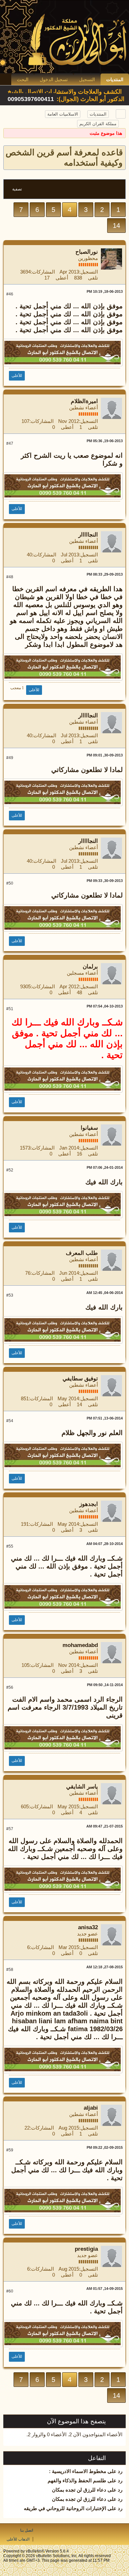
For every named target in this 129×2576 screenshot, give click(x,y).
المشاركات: (43, 272)
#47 (10, 443)
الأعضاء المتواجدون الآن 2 (96, 2434)
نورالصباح (87, 252)
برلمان (90, 967)
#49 (10, 758)
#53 (10, 1295)
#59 (10, 2150)
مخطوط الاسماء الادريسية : (78, 2471)
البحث (23, 79)
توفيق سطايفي (80, 1379)
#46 (10, 294)
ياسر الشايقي (82, 1787)
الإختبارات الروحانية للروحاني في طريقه (65, 2508)
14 (116, 226)
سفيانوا (89, 1128)
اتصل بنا (27, 2530)
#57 (10, 1829)
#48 (10, 577)
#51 (10, 1009)
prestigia (86, 2249)
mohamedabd (80, 1645)
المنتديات (115, 79)
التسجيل (87, 79)
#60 (10, 2291)
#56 (10, 1687)
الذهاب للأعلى (18, 2539)
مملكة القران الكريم (98, 124)
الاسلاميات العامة (63, 114)
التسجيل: (88, 272)
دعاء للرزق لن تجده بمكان (79, 2490)
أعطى (62, 278)
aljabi (91, 2108)
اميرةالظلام (84, 401)
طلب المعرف (82, 1253)
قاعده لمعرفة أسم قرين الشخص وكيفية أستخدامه (64, 157)
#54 (10, 1421)
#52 (10, 1170)
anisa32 (88, 1927)
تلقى (93, 278)
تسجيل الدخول (54, 79)
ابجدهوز (89, 1504)
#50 (10, 883)
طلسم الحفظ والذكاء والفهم (77, 2480)
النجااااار (88, 535)
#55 (10, 1546)
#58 (10, 1970)
